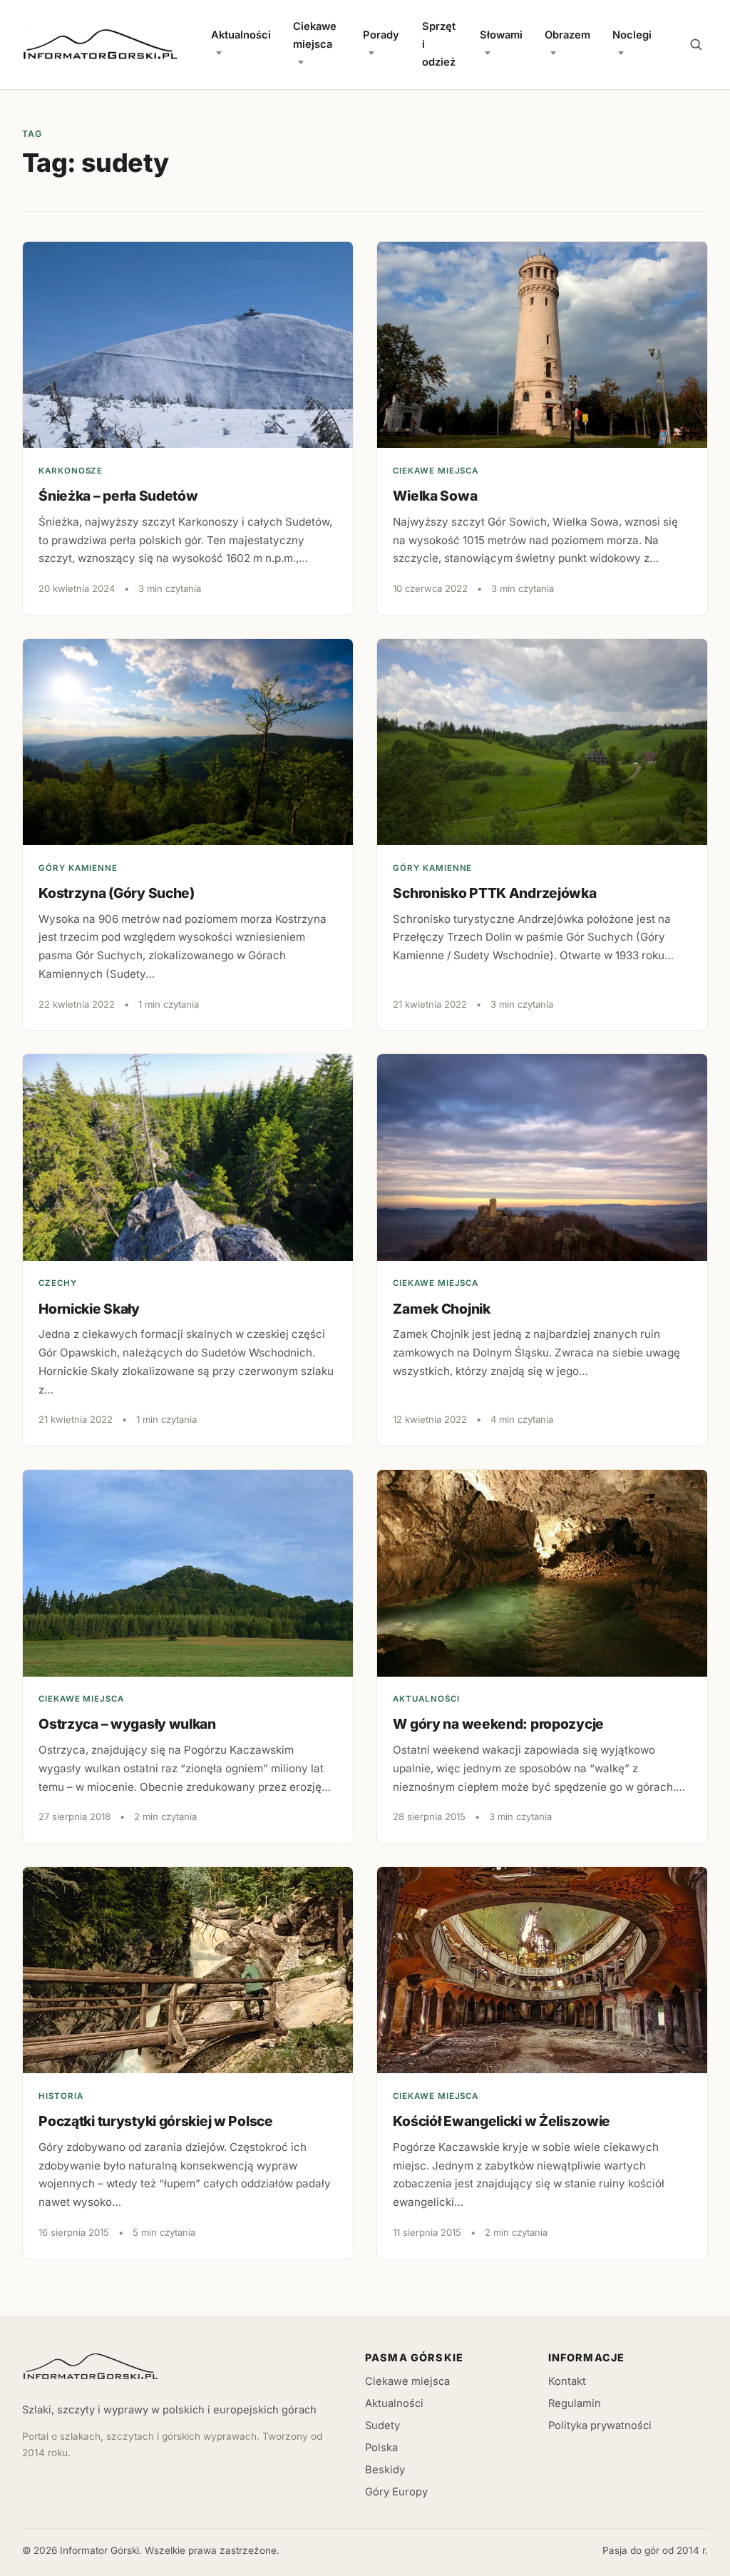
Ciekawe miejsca (315, 35)
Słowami (501, 35)
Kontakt (567, 2381)
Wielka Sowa (435, 496)
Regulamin (575, 2403)
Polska (381, 2448)
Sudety (382, 2426)
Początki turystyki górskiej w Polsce (156, 2121)
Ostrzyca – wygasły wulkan (127, 1724)
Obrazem (567, 35)
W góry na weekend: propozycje (498, 1724)
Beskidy (385, 2470)
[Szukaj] (696, 45)
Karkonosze (71, 471)
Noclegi (632, 35)
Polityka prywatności (600, 2426)
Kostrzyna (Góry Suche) (117, 893)
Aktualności (241, 35)
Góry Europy (396, 2492)
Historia (61, 2096)
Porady (381, 35)
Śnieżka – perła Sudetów (118, 496)
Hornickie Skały (89, 1309)
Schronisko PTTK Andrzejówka (494, 893)
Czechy (58, 1283)
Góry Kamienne (78, 868)
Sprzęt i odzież (439, 44)
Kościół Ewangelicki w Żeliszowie (502, 2121)
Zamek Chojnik (441, 1309)
